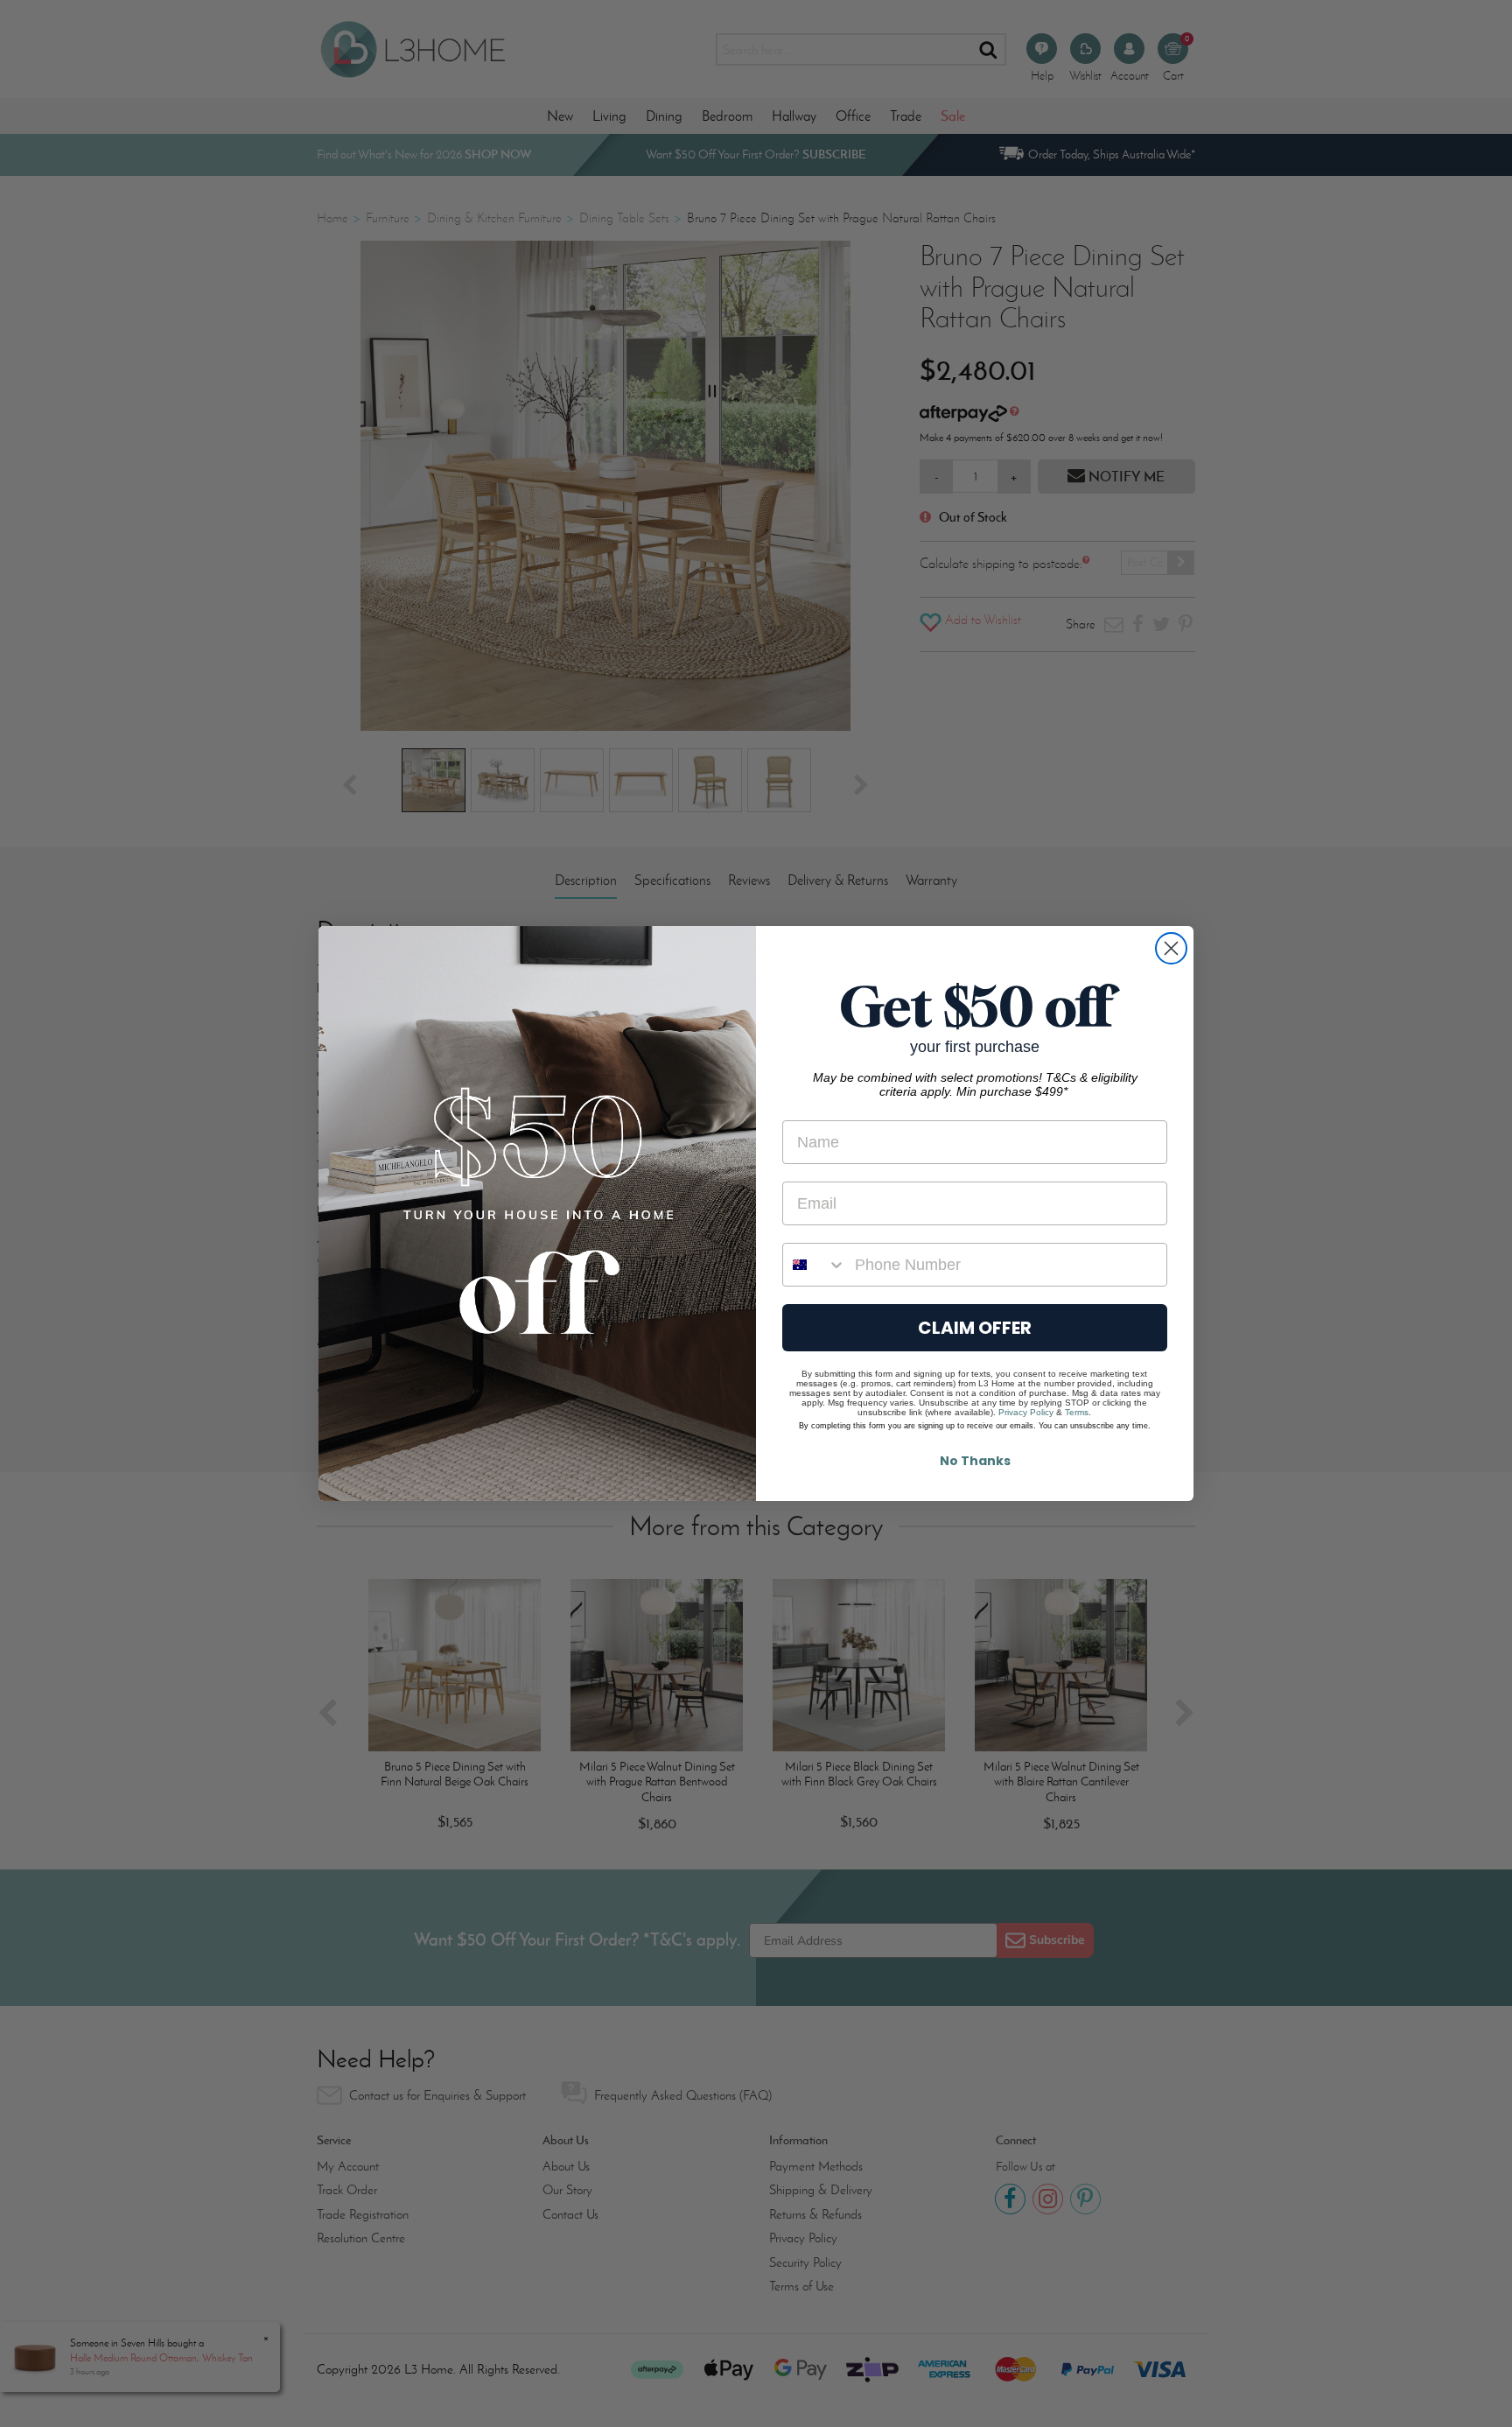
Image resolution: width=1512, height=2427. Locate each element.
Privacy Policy (1026, 1412)
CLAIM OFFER (975, 1328)
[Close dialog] (1171, 948)
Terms (1077, 1412)
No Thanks (975, 1461)
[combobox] (815, 1265)
